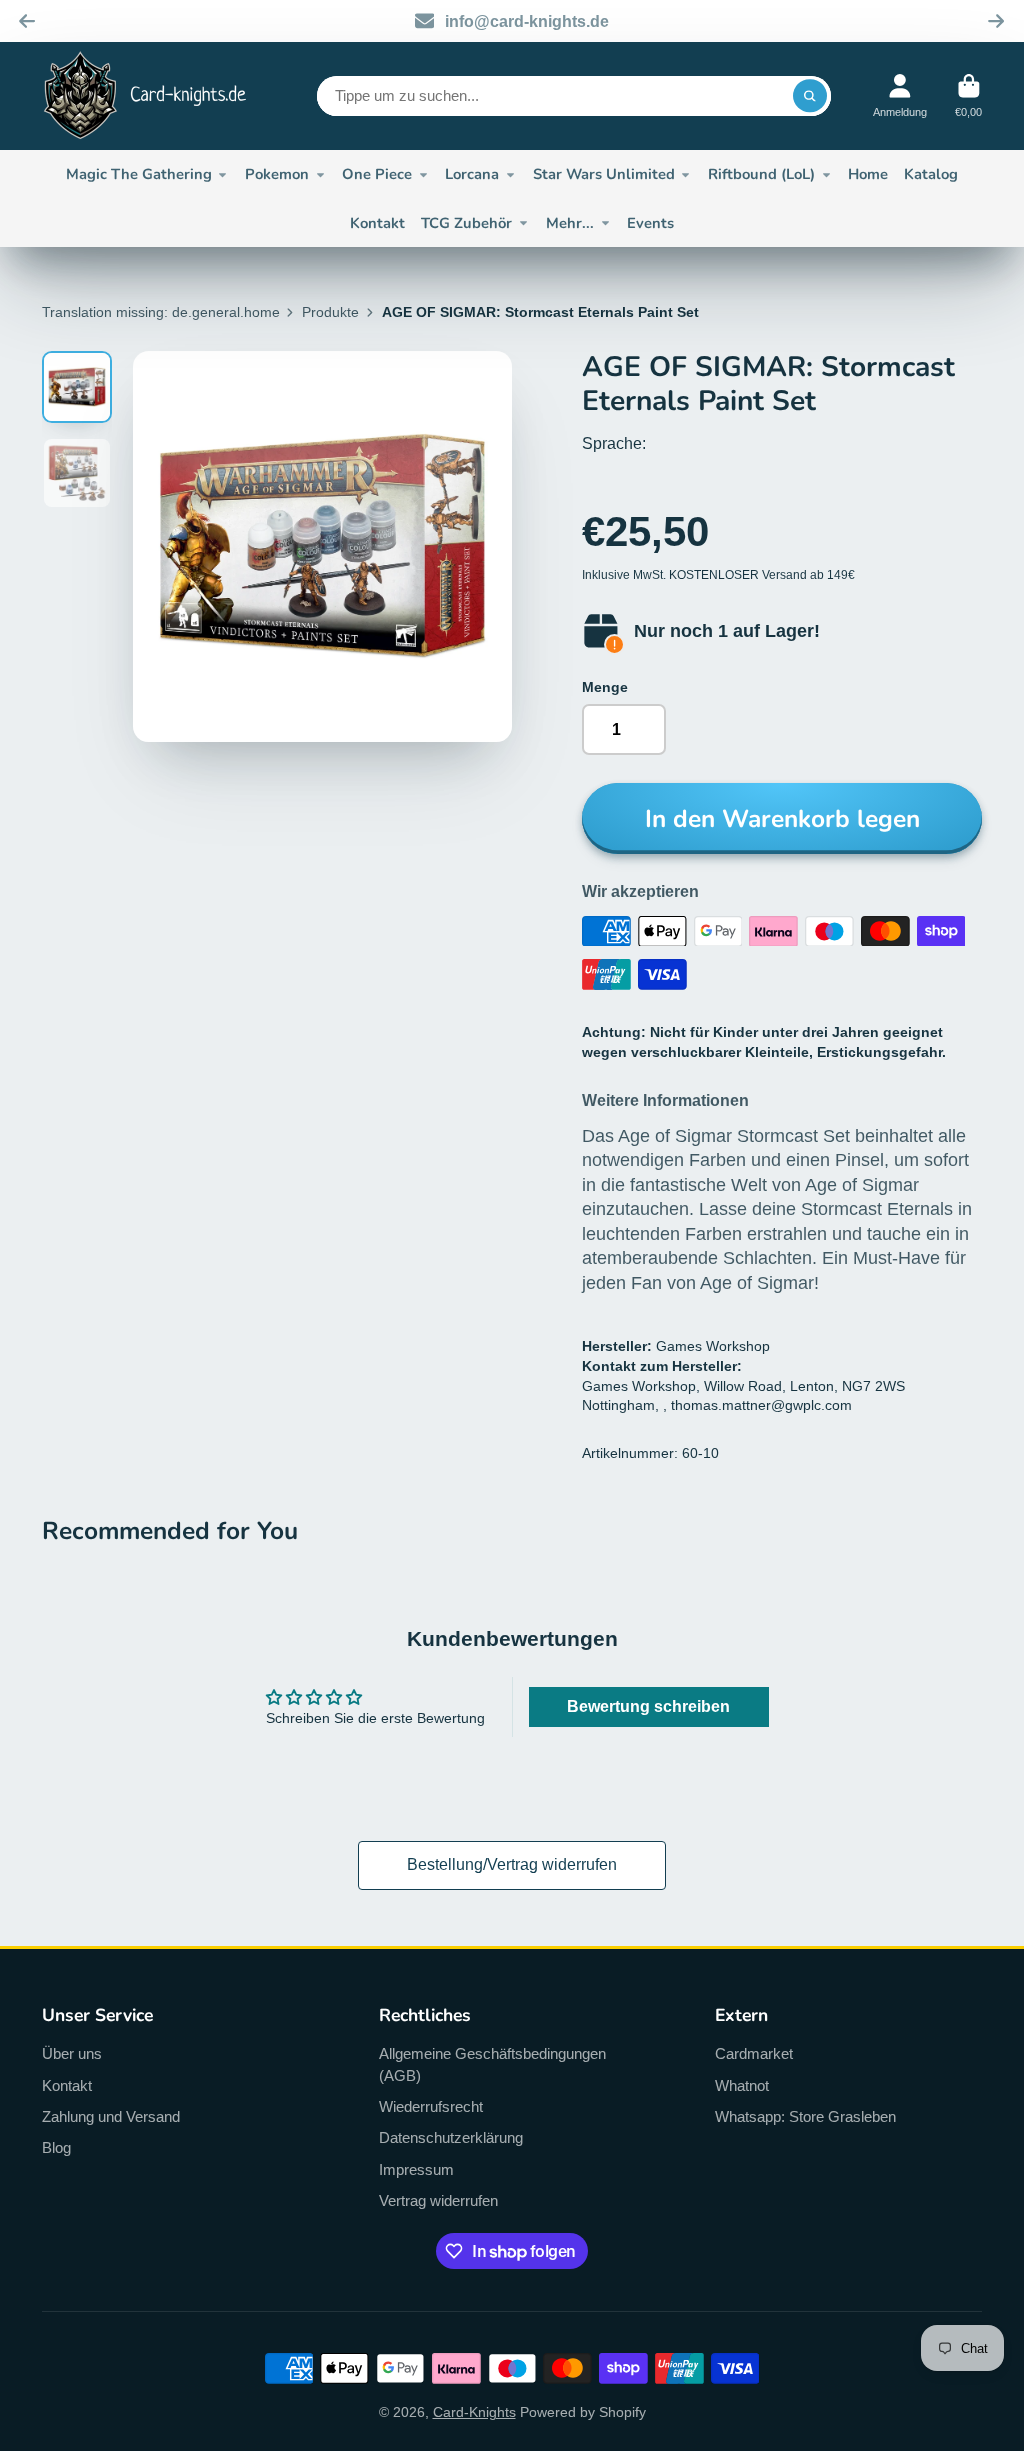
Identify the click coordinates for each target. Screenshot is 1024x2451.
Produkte (330, 312)
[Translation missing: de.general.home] (144, 96)
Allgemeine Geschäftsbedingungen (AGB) (492, 2064)
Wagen (968, 95)
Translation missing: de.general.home (161, 312)
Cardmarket (754, 2053)
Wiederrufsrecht (431, 2106)
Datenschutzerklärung (451, 2137)
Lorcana (472, 174)
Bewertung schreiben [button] (648, 1706)
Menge (605, 687)
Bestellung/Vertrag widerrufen (512, 1864)
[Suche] (810, 96)
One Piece (377, 174)
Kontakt (377, 223)
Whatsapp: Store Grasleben (805, 2116)
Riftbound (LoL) (761, 174)
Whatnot (742, 2085)
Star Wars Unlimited (604, 174)
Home (868, 174)
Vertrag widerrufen (438, 2200)
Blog (56, 2147)
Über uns (72, 2053)
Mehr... (570, 223)
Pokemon (277, 174)
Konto (900, 95)
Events (650, 223)
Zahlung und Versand (111, 2116)
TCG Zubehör (466, 223)
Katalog (931, 174)
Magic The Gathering (139, 174)
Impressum (416, 2169)
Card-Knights (474, 2412)
